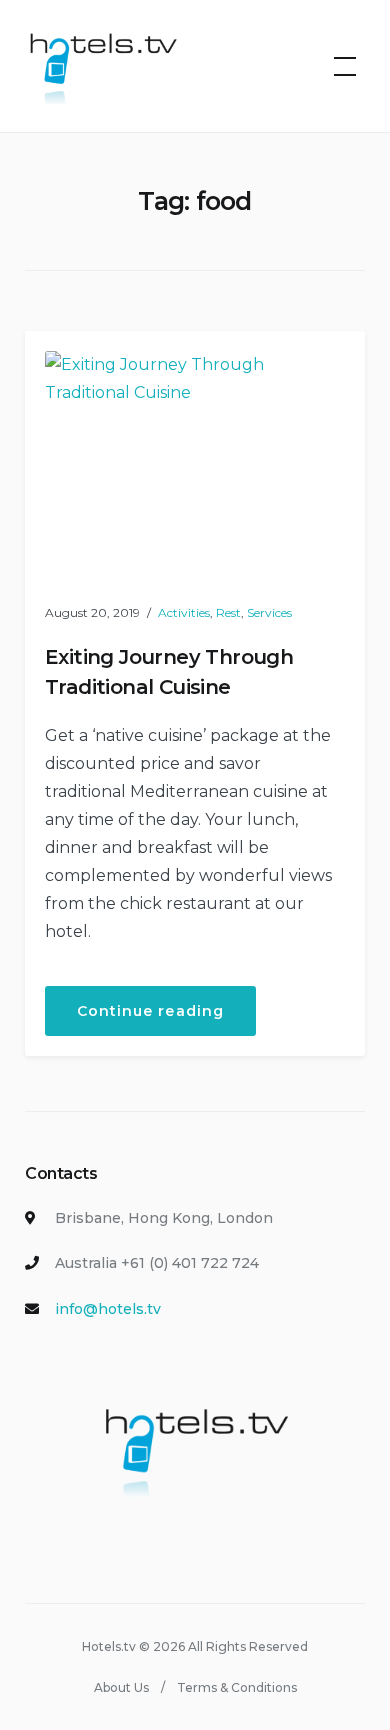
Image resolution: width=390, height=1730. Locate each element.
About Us (121, 1687)
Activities (184, 612)
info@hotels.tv (108, 1309)
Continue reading (166, 1018)
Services (269, 612)
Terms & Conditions (237, 1687)
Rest (228, 612)
